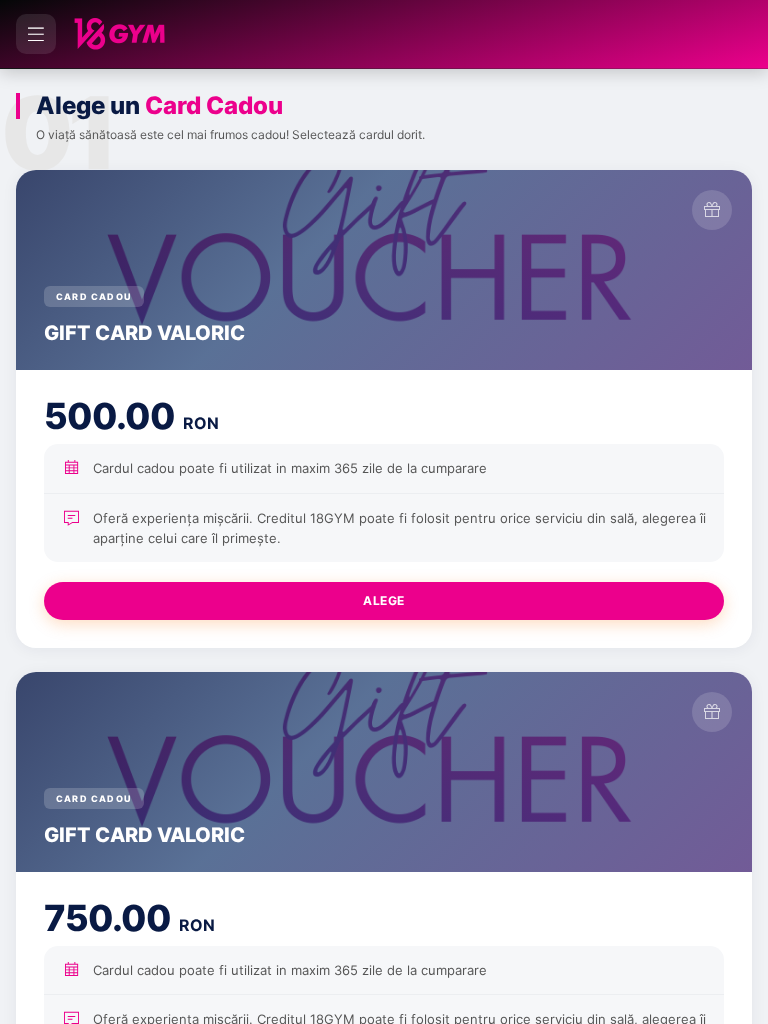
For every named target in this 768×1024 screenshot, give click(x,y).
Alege (384, 600)
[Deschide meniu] (36, 34)
